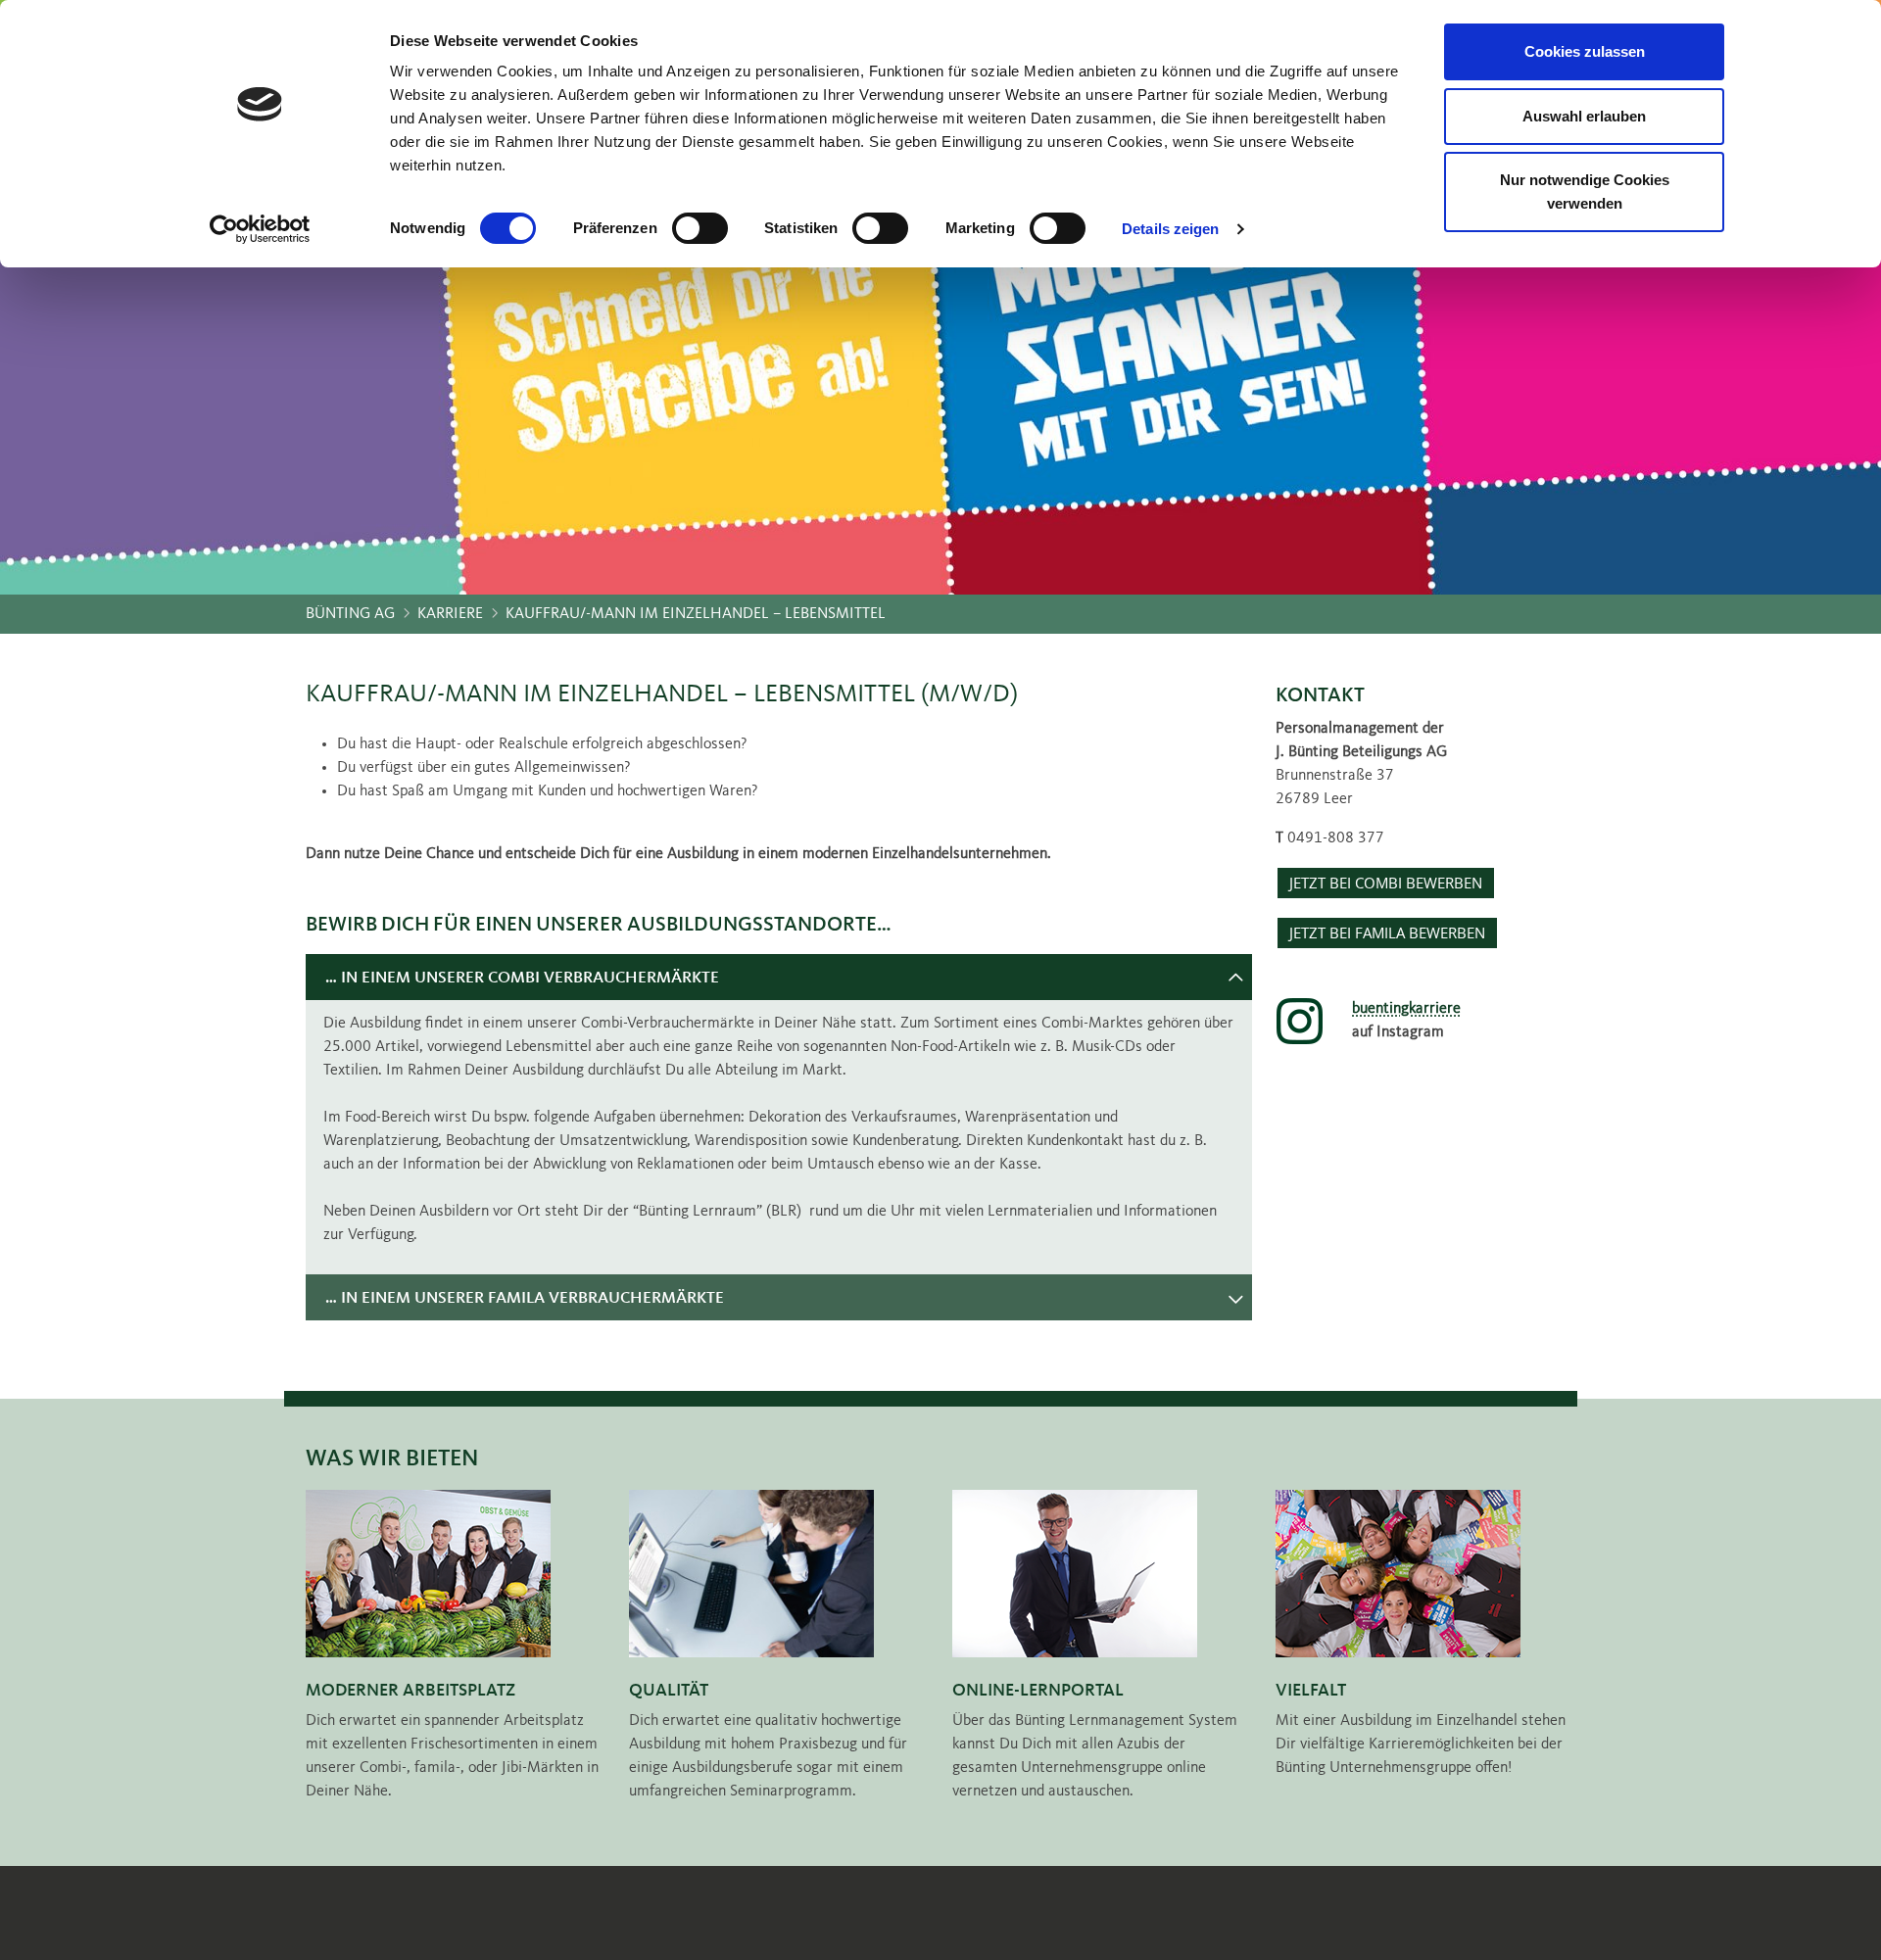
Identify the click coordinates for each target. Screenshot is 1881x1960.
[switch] (700, 228)
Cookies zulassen (1585, 51)
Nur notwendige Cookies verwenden (1585, 191)
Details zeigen (1170, 229)
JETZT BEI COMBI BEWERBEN (1386, 883)
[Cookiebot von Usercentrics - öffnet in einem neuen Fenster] (260, 229)
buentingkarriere (1406, 1009)
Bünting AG (350, 614)
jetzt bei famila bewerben (1387, 933)
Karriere (450, 614)
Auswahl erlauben (1584, 116)
